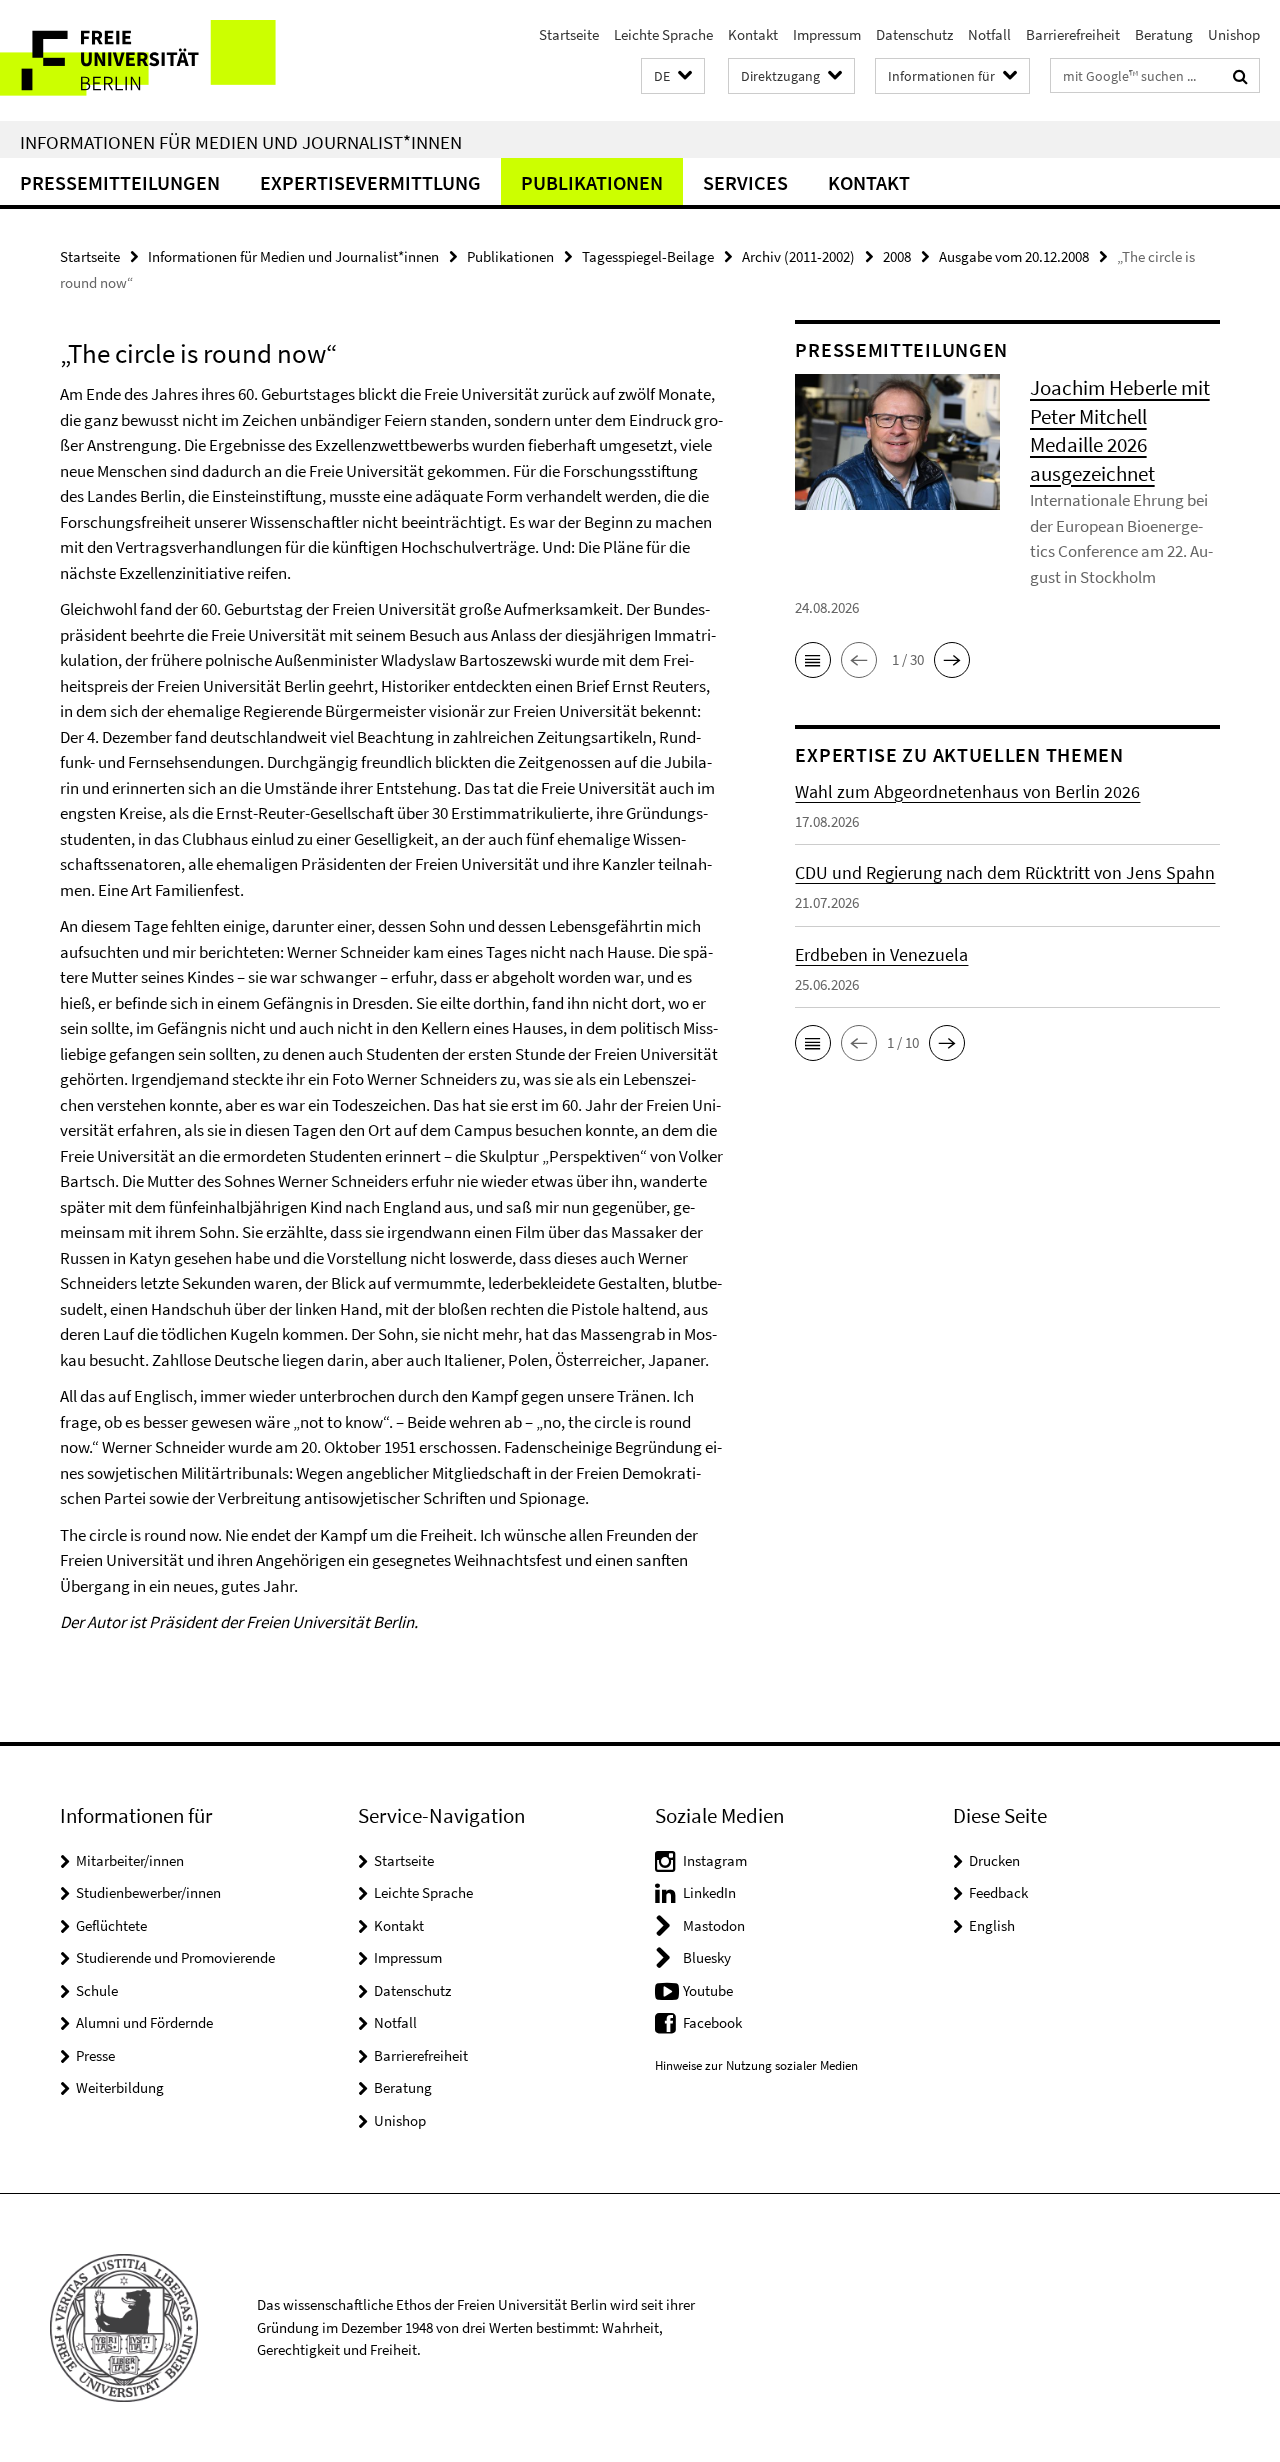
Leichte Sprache (663, 34)
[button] (673, 76)
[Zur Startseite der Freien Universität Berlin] (167, 60)
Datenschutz (914, 34)
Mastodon (714, 1925)
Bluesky (707, 1957)
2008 (897, 256)
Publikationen (592, 182)
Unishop (1234, 34)
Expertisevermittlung (370, 182)
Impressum (827, 34)
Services (745, 182)
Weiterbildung (120, 2087)
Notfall (989, 34)
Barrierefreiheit (1073, 34)
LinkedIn (709, 1892)
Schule (97, 1990)
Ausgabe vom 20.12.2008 (1014, 256)
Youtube (708, 1990)
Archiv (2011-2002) (798, 256)
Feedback (998, 1892)
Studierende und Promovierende (175, 1957)
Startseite (569, 34)
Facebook (712, 2022)
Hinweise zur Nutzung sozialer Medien (756, 2065)
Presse (95, 2055)
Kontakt (753, 34)
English (992, 1925)
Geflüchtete (111, 1925)
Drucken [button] (994, 1860)
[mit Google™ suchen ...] (1240, 76)
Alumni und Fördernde (144, 2022)
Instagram (715, 1860)
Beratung (1164, 34)
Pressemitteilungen (120, 182)
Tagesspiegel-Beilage (648, 256)
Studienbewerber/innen (148, 1892)
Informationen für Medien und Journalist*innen (241, 142)
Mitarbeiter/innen (130, 1860)
